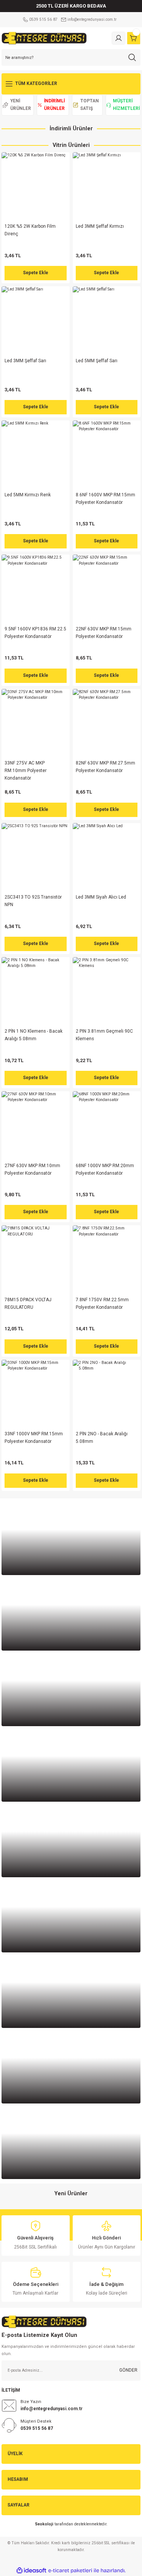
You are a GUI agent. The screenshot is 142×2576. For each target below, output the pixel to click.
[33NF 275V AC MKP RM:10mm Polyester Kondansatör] (36, 723)
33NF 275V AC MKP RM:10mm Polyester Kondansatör (26, 771)
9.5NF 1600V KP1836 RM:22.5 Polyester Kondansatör (35, 633)
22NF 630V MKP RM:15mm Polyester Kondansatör (104, 633)
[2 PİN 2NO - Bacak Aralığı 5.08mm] (107, 1394)
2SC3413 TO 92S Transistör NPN (33, 901)
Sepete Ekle (36, 273)
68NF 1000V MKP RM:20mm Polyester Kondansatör (105, 1169)
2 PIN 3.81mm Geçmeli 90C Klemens (104, 1035)
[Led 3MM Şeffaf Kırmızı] (107, 186)
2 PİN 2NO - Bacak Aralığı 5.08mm (102, 1438)
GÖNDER (128, 2370)
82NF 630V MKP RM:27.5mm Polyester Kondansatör (105, 767)
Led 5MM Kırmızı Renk (28, 495)
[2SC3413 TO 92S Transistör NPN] (36, 857)
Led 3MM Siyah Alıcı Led (101, 897)
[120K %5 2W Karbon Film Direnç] (36, 186)
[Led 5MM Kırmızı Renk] (36, 454)
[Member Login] (119, 38)
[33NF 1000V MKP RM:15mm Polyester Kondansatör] (36, 1394)
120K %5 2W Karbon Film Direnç (30, 230)
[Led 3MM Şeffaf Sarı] (36, 320)
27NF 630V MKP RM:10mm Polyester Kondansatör (32, 1169)
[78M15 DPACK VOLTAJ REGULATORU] (36, 1259)
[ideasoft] (31, 2571)
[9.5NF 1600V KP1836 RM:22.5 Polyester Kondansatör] (36, 588)
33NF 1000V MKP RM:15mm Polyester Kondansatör (34, 1438)
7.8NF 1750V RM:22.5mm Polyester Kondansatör (102, 1303)
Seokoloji (44, 2524)
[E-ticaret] (70, 2571)
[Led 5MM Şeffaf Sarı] (107, 320)
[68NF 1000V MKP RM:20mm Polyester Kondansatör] (107, 1125)
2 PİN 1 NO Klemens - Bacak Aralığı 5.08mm (34, 1035)
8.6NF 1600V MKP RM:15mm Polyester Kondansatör (105, 499)
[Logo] (44, 38)
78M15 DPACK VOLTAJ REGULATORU (28, 1303)
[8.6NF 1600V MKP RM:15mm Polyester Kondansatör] (107, 454)
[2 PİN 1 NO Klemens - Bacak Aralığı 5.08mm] (36, 991)
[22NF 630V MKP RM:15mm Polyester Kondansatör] (107, 588)
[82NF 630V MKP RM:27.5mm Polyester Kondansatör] (107, 723)
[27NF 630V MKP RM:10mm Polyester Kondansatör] (36, 1125)
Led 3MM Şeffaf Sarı (25, 361)
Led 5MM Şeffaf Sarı (97, 361)
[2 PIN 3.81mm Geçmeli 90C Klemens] (107, 991)
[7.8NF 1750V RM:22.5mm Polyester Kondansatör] (107, 1259)
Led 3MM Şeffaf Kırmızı (100, 226)
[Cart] (134, 38)
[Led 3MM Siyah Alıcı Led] (107, 857)
